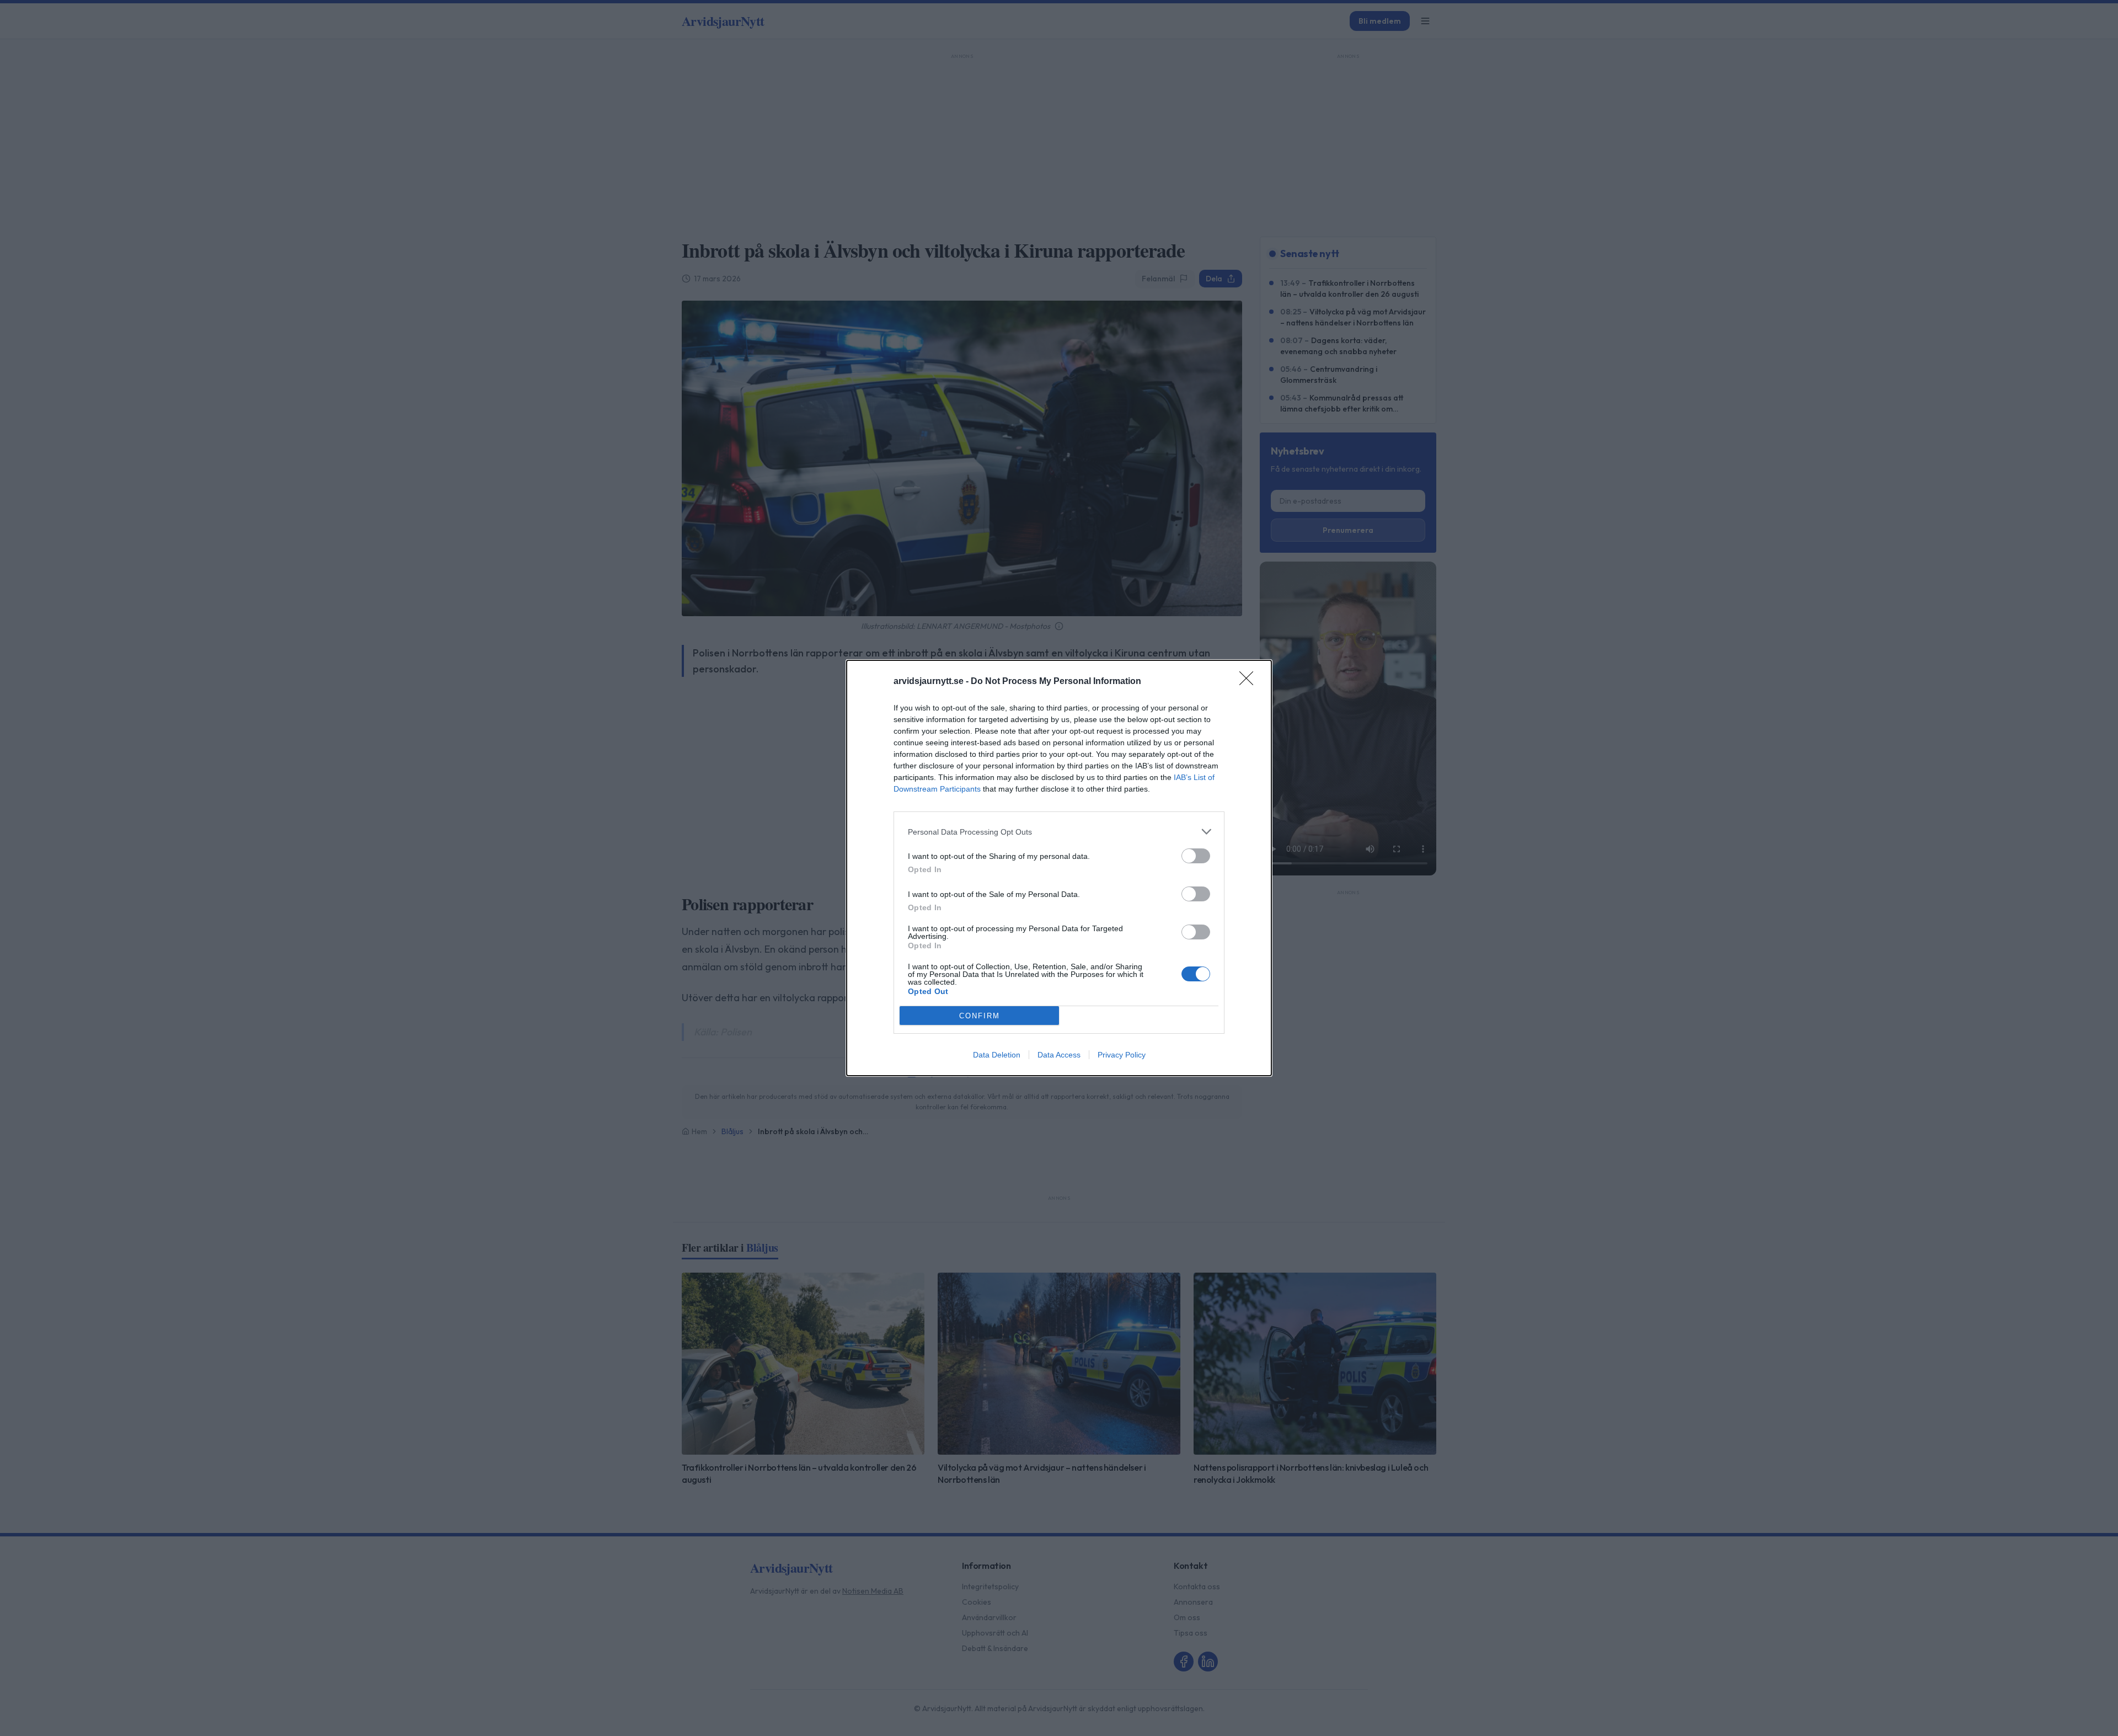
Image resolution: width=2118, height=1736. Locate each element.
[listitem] (1059, 832)
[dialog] (1059, 868)
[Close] (1250, 682)
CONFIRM (980, 1016)
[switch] (1196, 856)
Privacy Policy (1122, 1055)
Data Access (1059, 1055)
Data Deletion (997, 1055)
